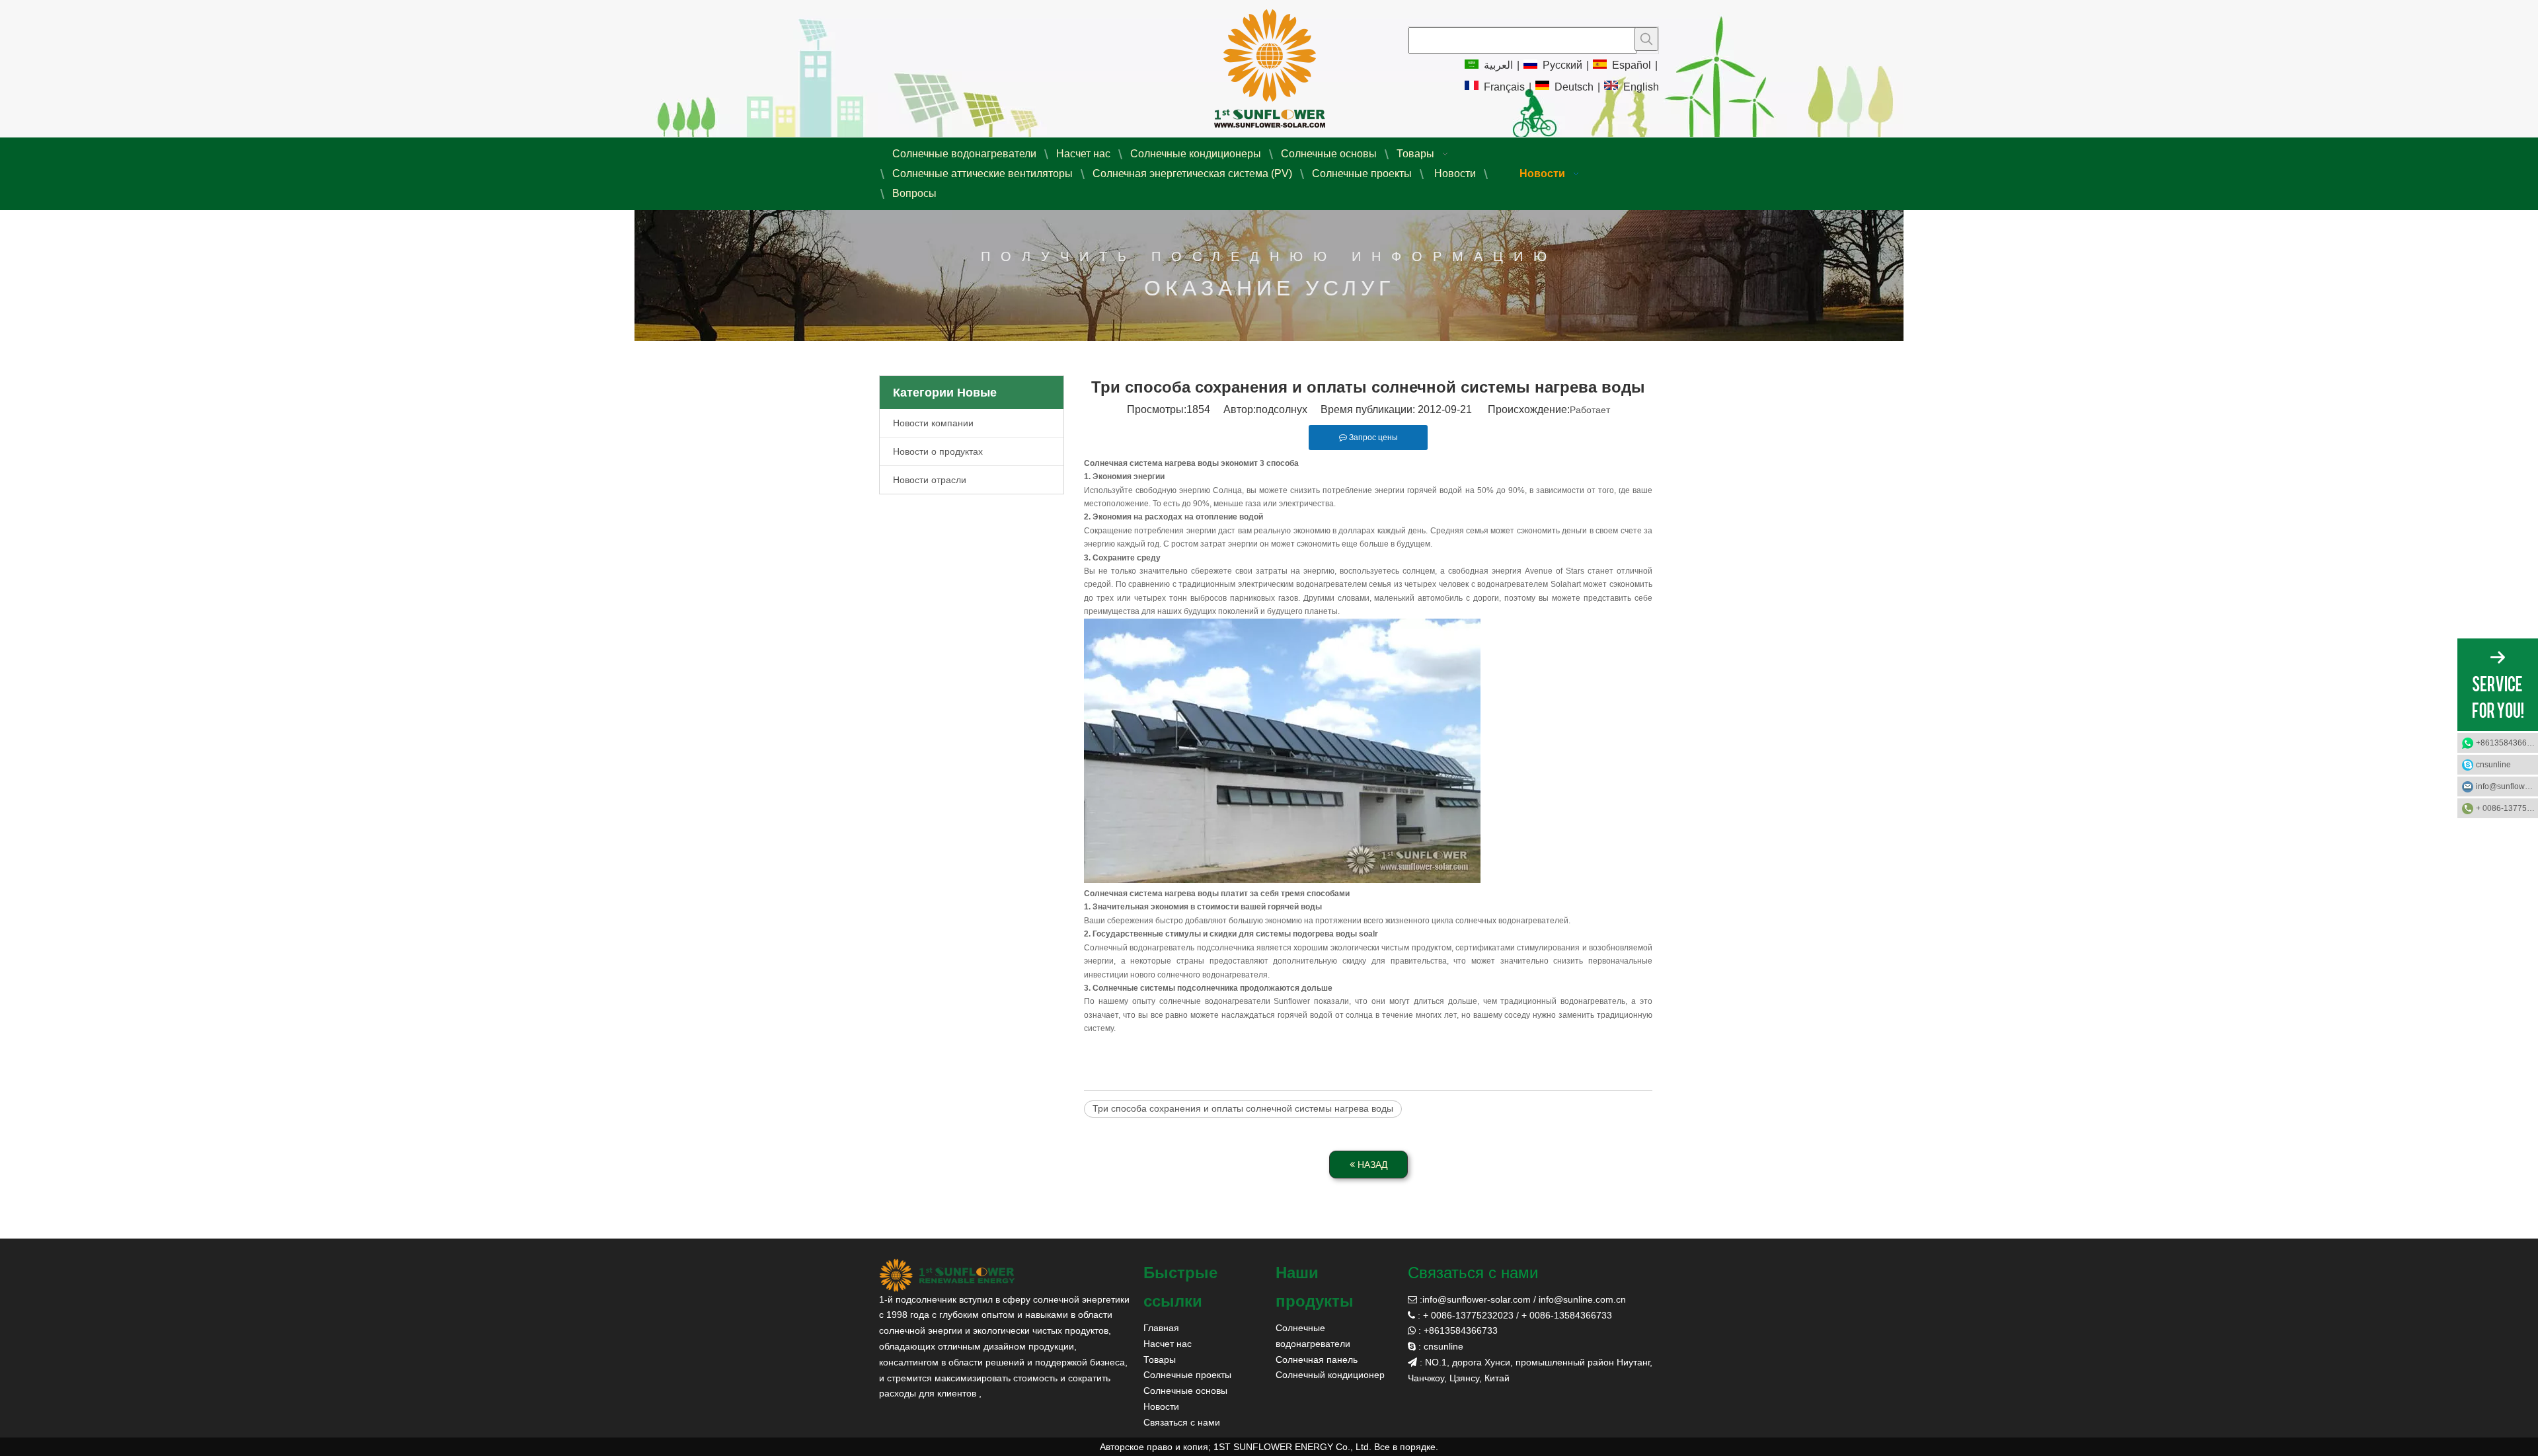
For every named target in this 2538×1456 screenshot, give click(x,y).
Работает (1590, 410)
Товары (1160, 1360)
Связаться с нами (1182, 1422)
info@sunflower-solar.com (1477, 1299)
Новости (1161, 1406)
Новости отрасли (930, 480)
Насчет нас (1168, 1344)
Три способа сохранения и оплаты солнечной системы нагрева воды (1243, 1108)
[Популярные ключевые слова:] (1646, 39)
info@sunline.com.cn (1582, 1299)
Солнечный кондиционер (1330, 1375)
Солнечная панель (1317, 1360)
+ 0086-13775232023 (2507, 808)
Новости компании (933, 423)
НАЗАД (1371, 1165)
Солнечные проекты (1187, 1375)
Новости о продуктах (938, 451)
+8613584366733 (2507, 743)
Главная (1161, 1328)
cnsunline (2493, 765)
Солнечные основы (1185, 1391)
